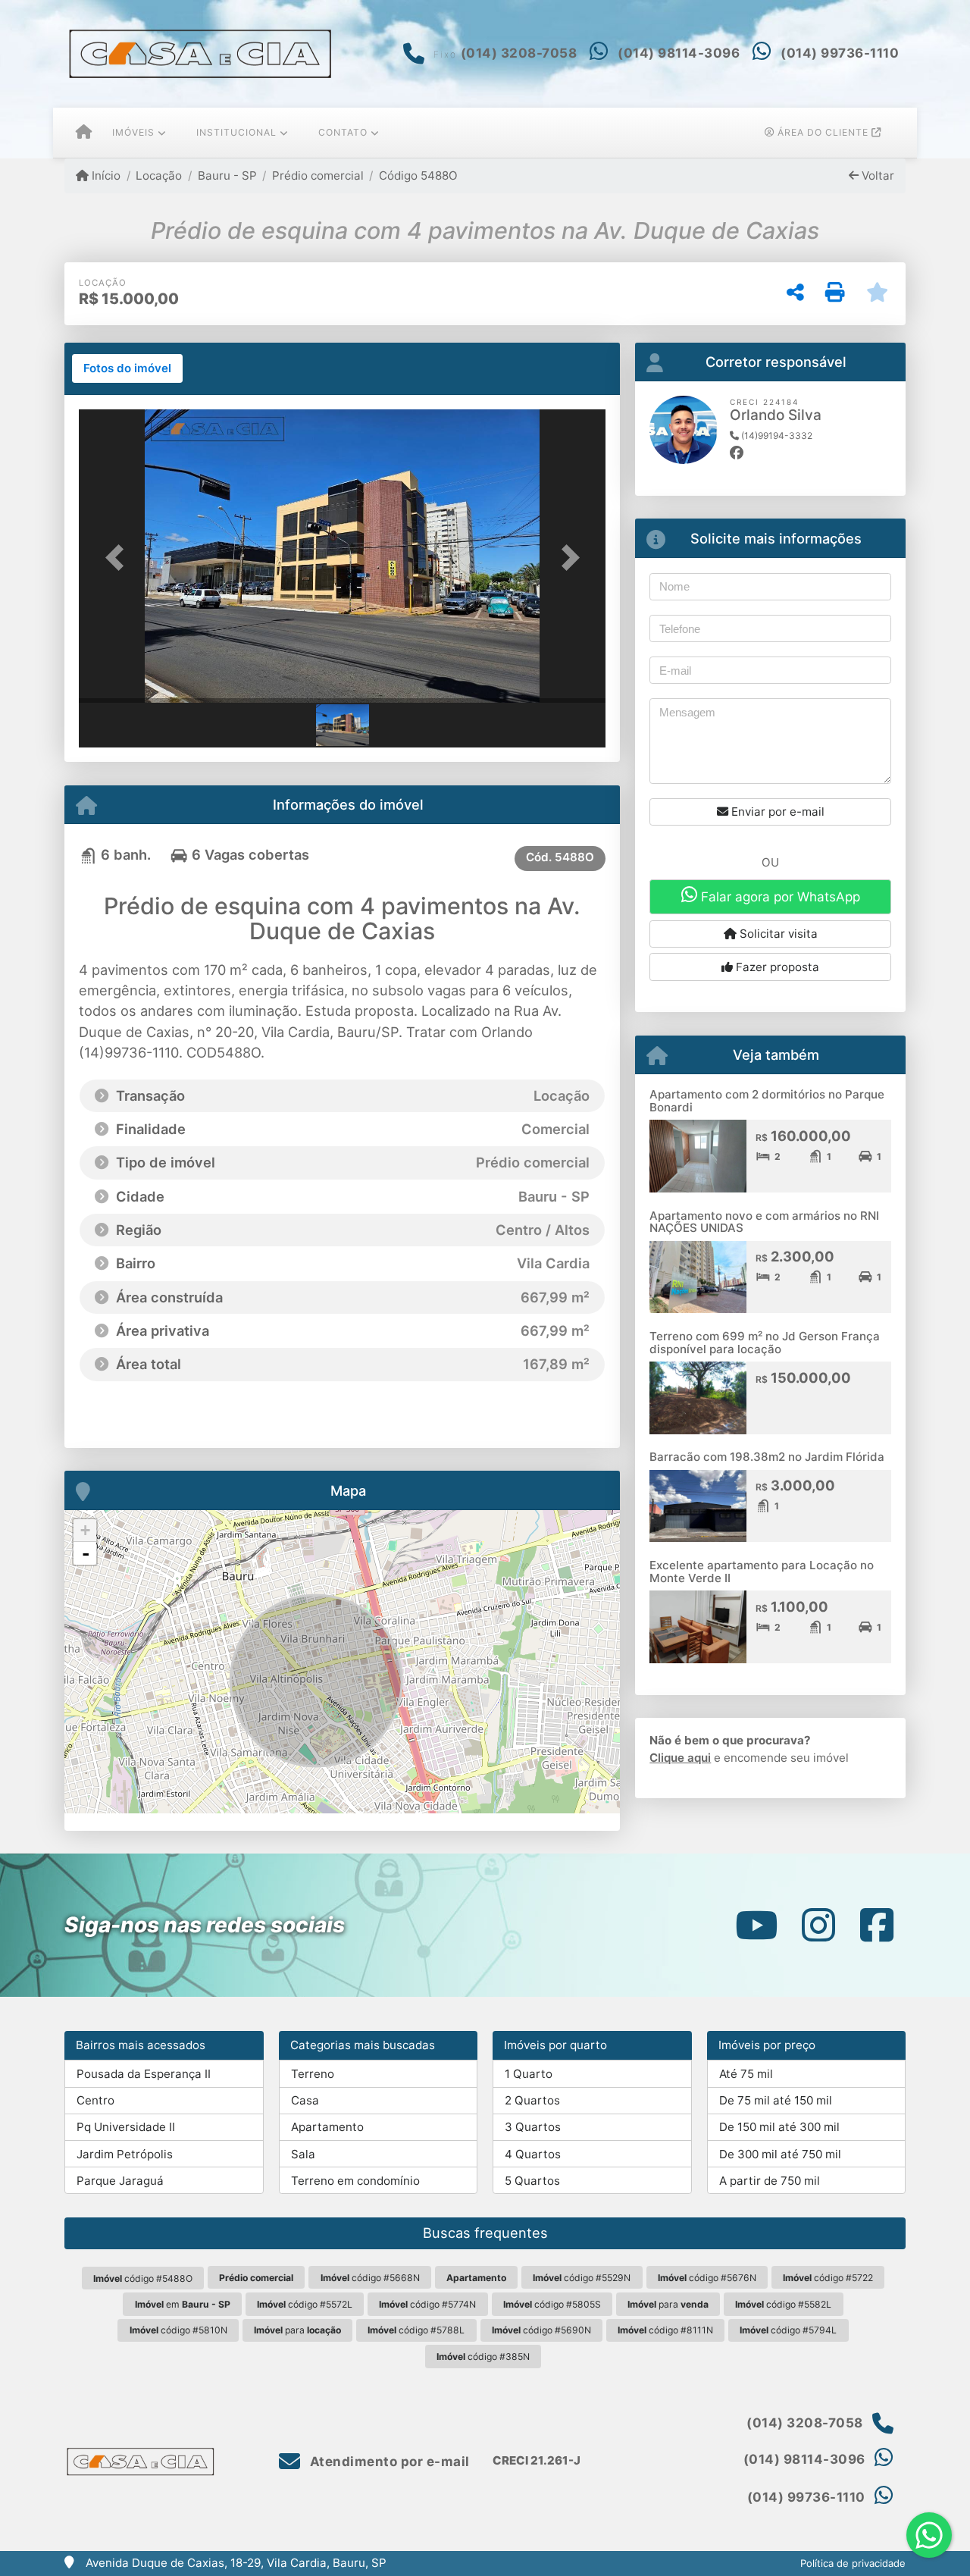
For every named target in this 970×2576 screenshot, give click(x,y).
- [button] (86, 1553)
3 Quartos (533, 2127)
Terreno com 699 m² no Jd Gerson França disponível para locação (765, 1343)
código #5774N (427, 2304)
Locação (159, 175)
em (183, 2304)
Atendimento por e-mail (388, 2462)
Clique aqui (680, 1758)
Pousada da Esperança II (144, 2074)
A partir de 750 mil (770, 2181)
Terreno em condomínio (355, 2181)
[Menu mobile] (84, 133)
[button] (118, 558)
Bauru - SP (227, 175)
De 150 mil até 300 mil (779, 2127)
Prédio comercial (318, 175)
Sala (303, 2154)
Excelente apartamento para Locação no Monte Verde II (762, 1572)
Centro (95, 2100)
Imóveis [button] (133, 132)
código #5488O (143, 2278)
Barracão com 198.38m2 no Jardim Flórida (767, 1457)
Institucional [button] (236, 132)
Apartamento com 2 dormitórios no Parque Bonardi (767, 1101)
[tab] (127, 368)
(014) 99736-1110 (840, 53)
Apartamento (327, 2127)
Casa (305, 2100)
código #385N (483, 2357)
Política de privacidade (853, 2563)
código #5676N (707, 2278)
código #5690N (541, 2330)
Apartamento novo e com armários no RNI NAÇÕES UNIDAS (764, 1222)
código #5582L (783, 2304)
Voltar (876, 175)
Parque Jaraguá (120, 2181)
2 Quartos (532, 2100)
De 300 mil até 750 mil (780, 2154)
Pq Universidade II (126, 2127)
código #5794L (788, 2330)
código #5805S (552, 2304)
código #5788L (416, 2330)
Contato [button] (343, 132)
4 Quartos (533, 2154)
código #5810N (178, 2330)
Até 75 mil (746, 2074)
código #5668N (370, 2278)
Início (105, 175)
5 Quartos (532, 2181)
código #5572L (305, 2304)
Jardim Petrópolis (125, 2154)
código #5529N (582, 2278)
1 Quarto (529, 2074)
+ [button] (85, 1530)
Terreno (313, 2074)
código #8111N (665, 2330)
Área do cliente (823, 132)
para (668, 2304)
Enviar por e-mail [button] (776, 812)
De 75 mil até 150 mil (776, 2100)
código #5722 (828, 2278)
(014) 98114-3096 (679, 53)
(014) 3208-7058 (519, 53)
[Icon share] (756, 1925)
